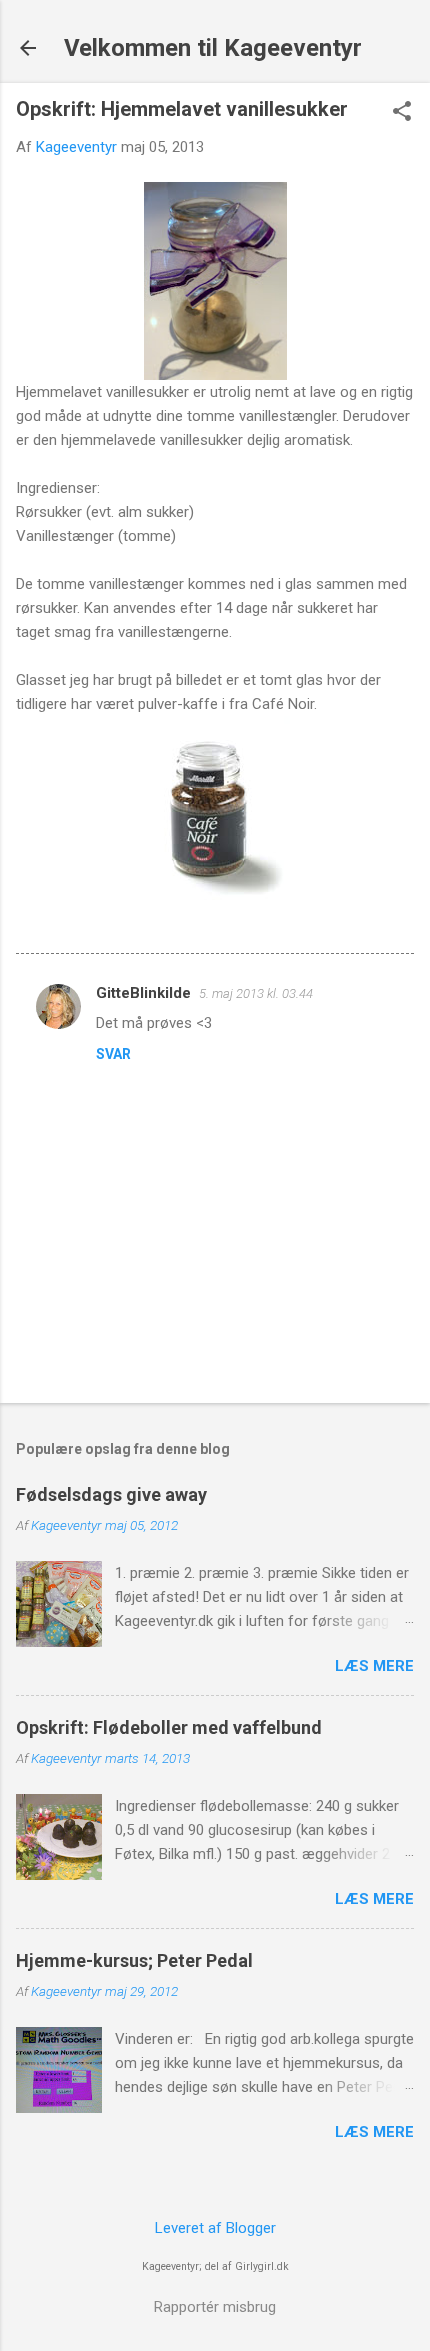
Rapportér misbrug (215, 2307)
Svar (113, 1054)
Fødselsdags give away (111, 1494)
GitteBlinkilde (143, 993)
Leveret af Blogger (215, 2228)
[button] (402, 113)
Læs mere (374, 1666)
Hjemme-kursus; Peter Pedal (134, 1960)
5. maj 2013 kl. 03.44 (256, 993)
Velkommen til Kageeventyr (213, 48)
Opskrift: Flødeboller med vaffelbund (169, 1727)
